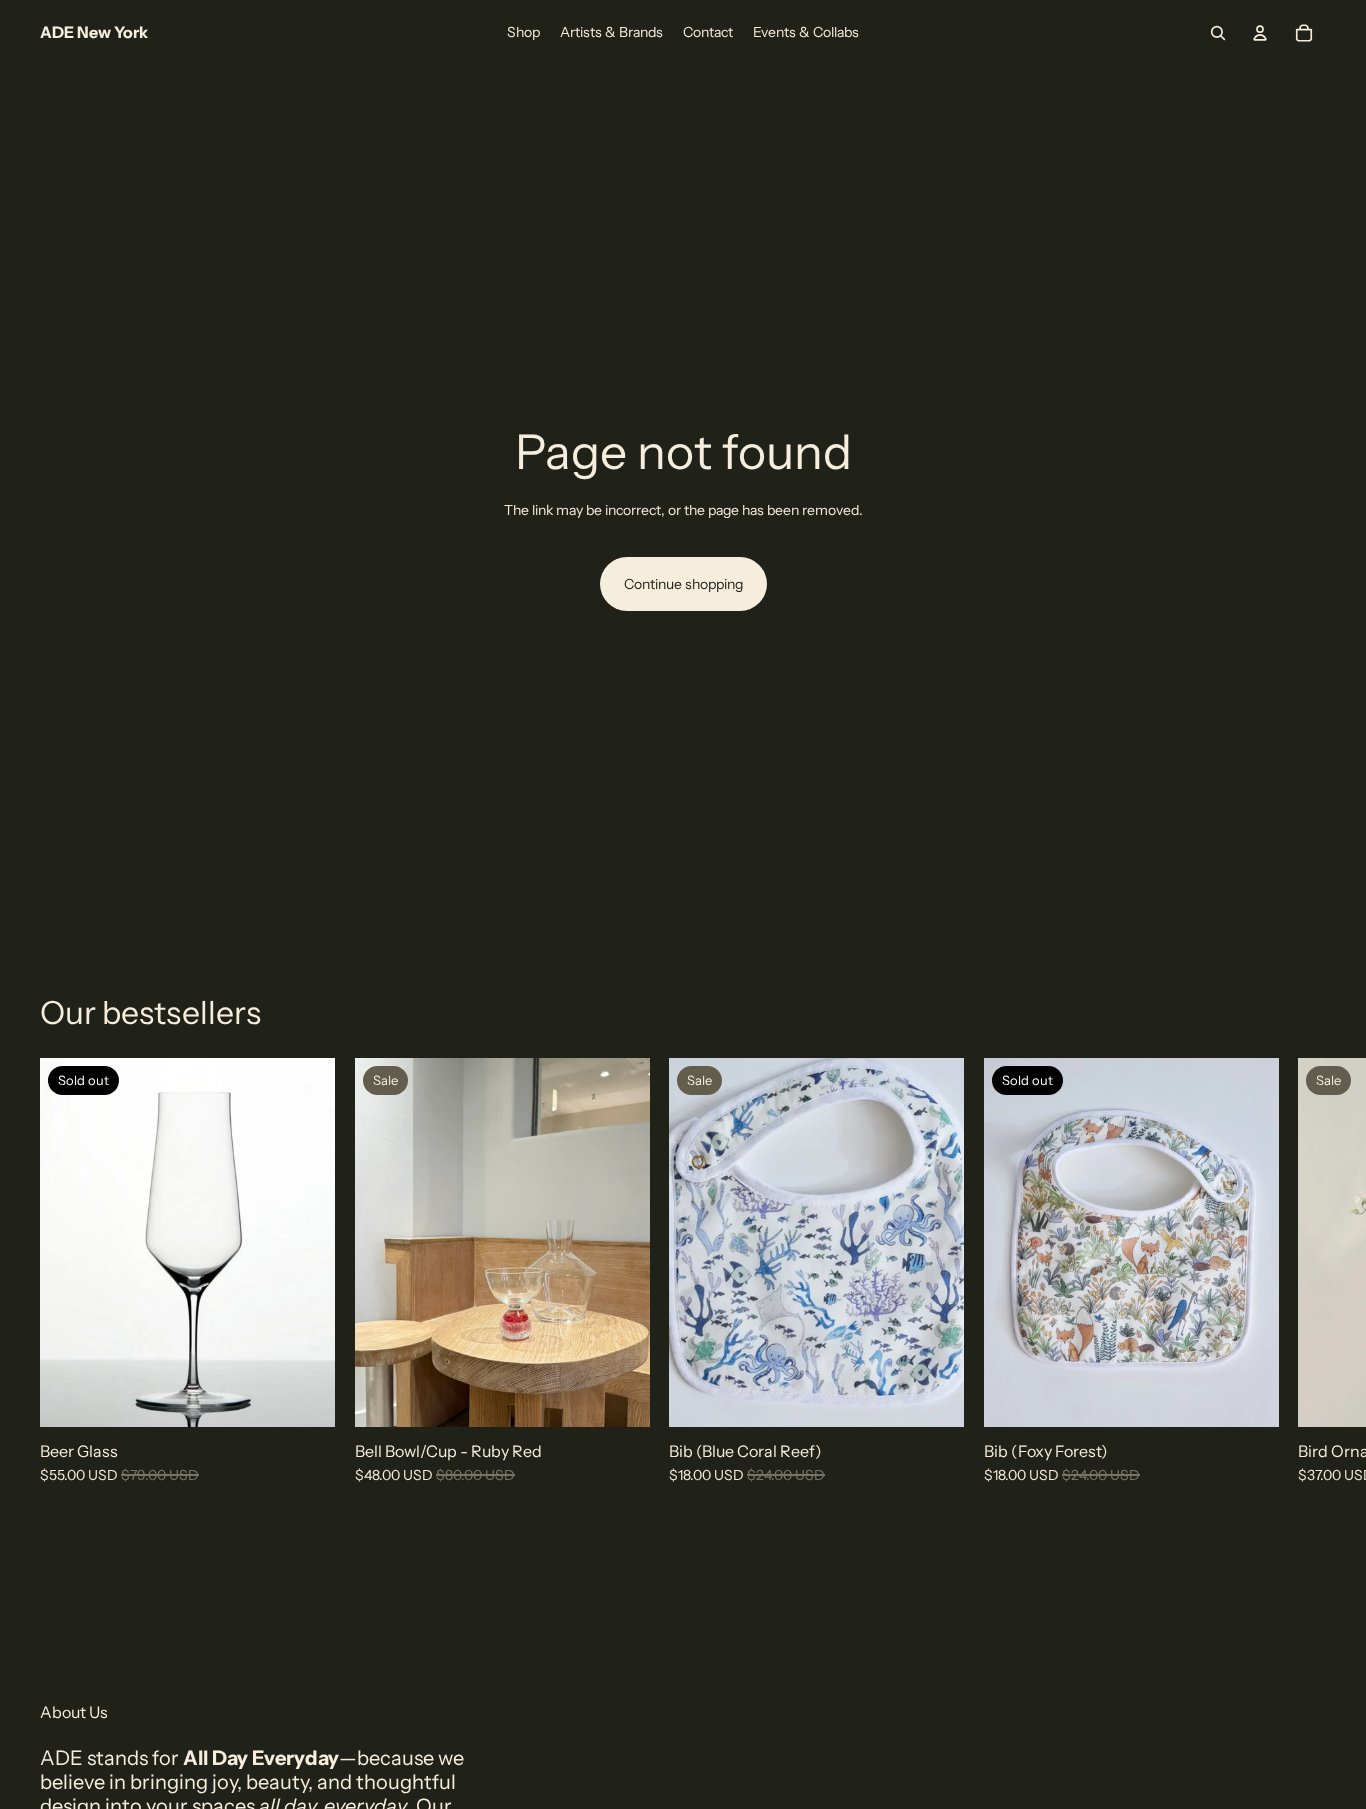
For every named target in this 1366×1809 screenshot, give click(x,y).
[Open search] (1218, 33)
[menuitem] (523, 33)
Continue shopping (683, 584)
